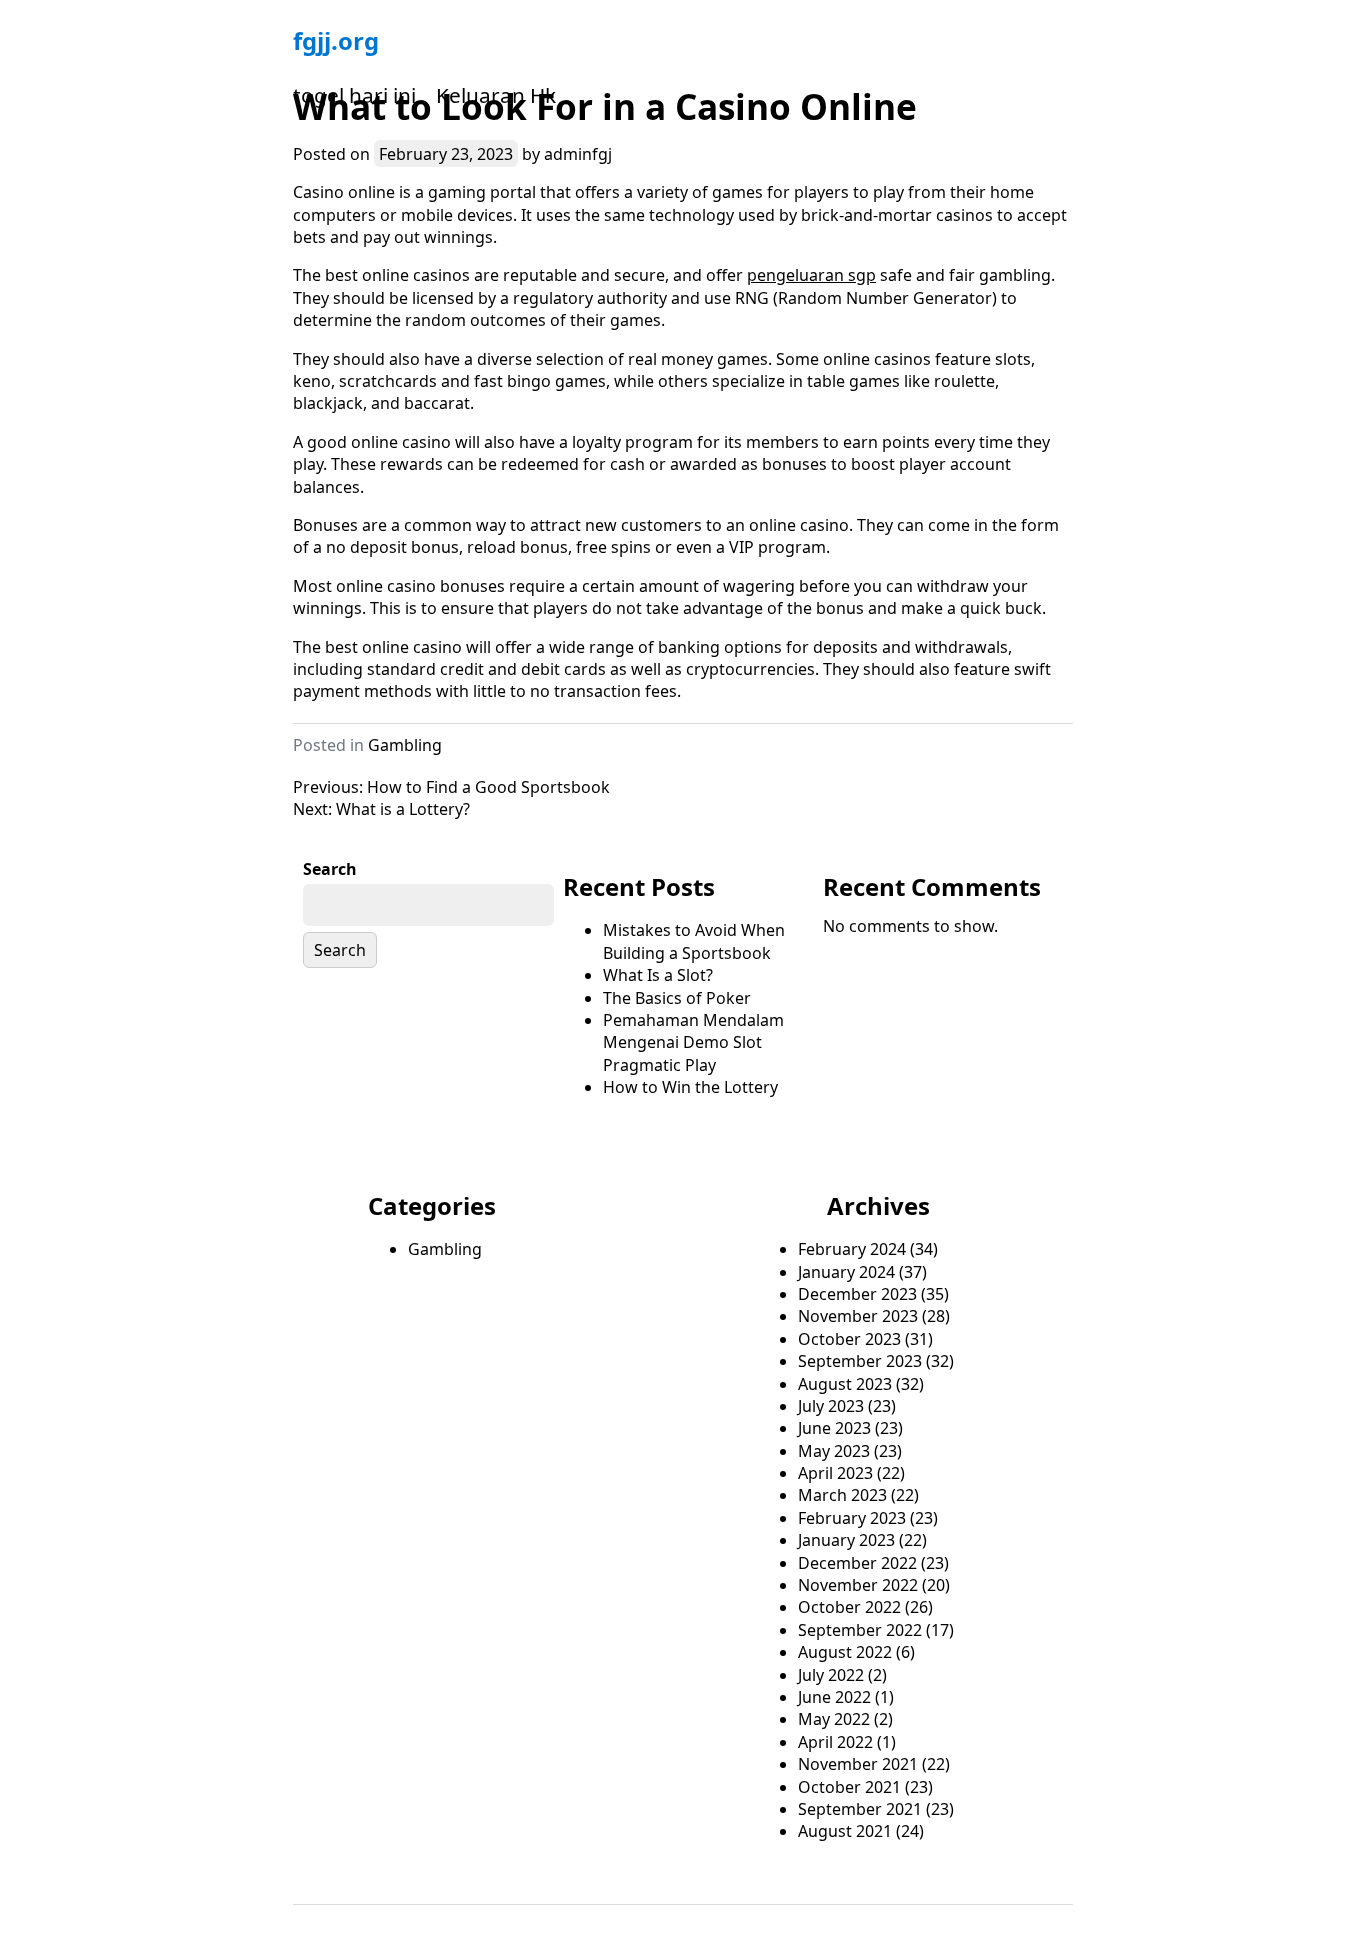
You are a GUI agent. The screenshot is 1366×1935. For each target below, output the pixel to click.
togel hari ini (354, 95)
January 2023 (846, 1540)
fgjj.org (336, 40)
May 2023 (834, 1451)
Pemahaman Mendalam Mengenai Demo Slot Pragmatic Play (693, 1042)
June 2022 (834, 1697)
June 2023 (834, 1428)
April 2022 (835, 1742)
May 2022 (834, 1719)
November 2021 (858, 1764)
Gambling (405, 745)
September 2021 (860, 1809)
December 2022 (857, 1563)
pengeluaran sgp (811, 275)
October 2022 (849, 1607)
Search (330, 869)
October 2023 (849, 1339)
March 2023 (842, 1495)
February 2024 (852, 1249)
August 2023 (845, 1384)
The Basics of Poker (677, 998)
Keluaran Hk (496, 95)
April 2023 (835, 1473)
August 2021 (845, 1831)
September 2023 (860, 1361)
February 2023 (852, 1518)
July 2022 (831, 1675)
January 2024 (846, 1272)
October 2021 (849, 1787)
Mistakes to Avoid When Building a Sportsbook (694, 941)
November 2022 (858, 1585)
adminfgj (578, 154)
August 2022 (845, 1652)
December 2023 (857, 1294)
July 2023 (831, 1406)
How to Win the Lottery (690, 1087)
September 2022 (860, 1630)
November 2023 (858, 1316)
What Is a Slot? (658, 975)
